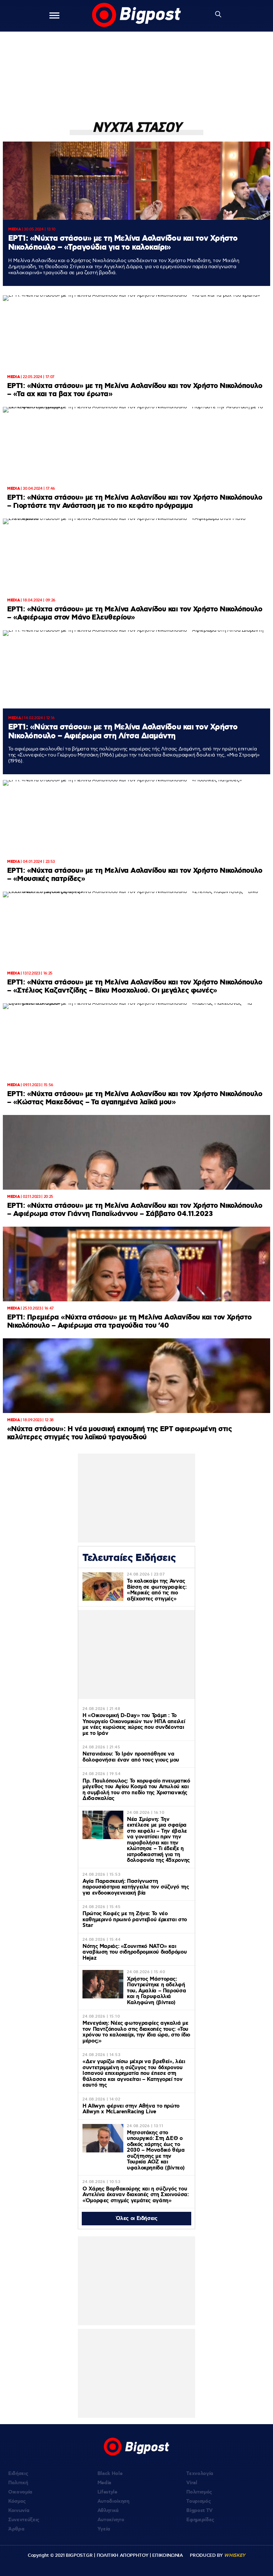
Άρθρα (16, 2529)
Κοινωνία (19, 2511)
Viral (192, 2483)
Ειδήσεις (18, 2474)
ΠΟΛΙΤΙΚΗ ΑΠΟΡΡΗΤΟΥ (123, 2555)
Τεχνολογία (200, 2474)
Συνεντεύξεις (24, 2520)
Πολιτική (18, 2483)
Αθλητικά (108, 2511)
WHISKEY (235, 2555)
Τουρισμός (199, 2501)
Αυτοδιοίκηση (113, 2501)
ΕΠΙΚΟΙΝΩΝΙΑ (167, 2555)
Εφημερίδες (200, 2520)
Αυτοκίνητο (111, 2520)
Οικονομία (20, 2492)
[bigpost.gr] (136, 16)
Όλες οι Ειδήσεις (137, 2219)
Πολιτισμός (199, 2492)
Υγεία (104, 2529)
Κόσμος (17, 2501)
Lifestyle (107, 2492)
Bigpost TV (199, 2511)
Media (104, 2483)
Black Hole (110, 2474)
